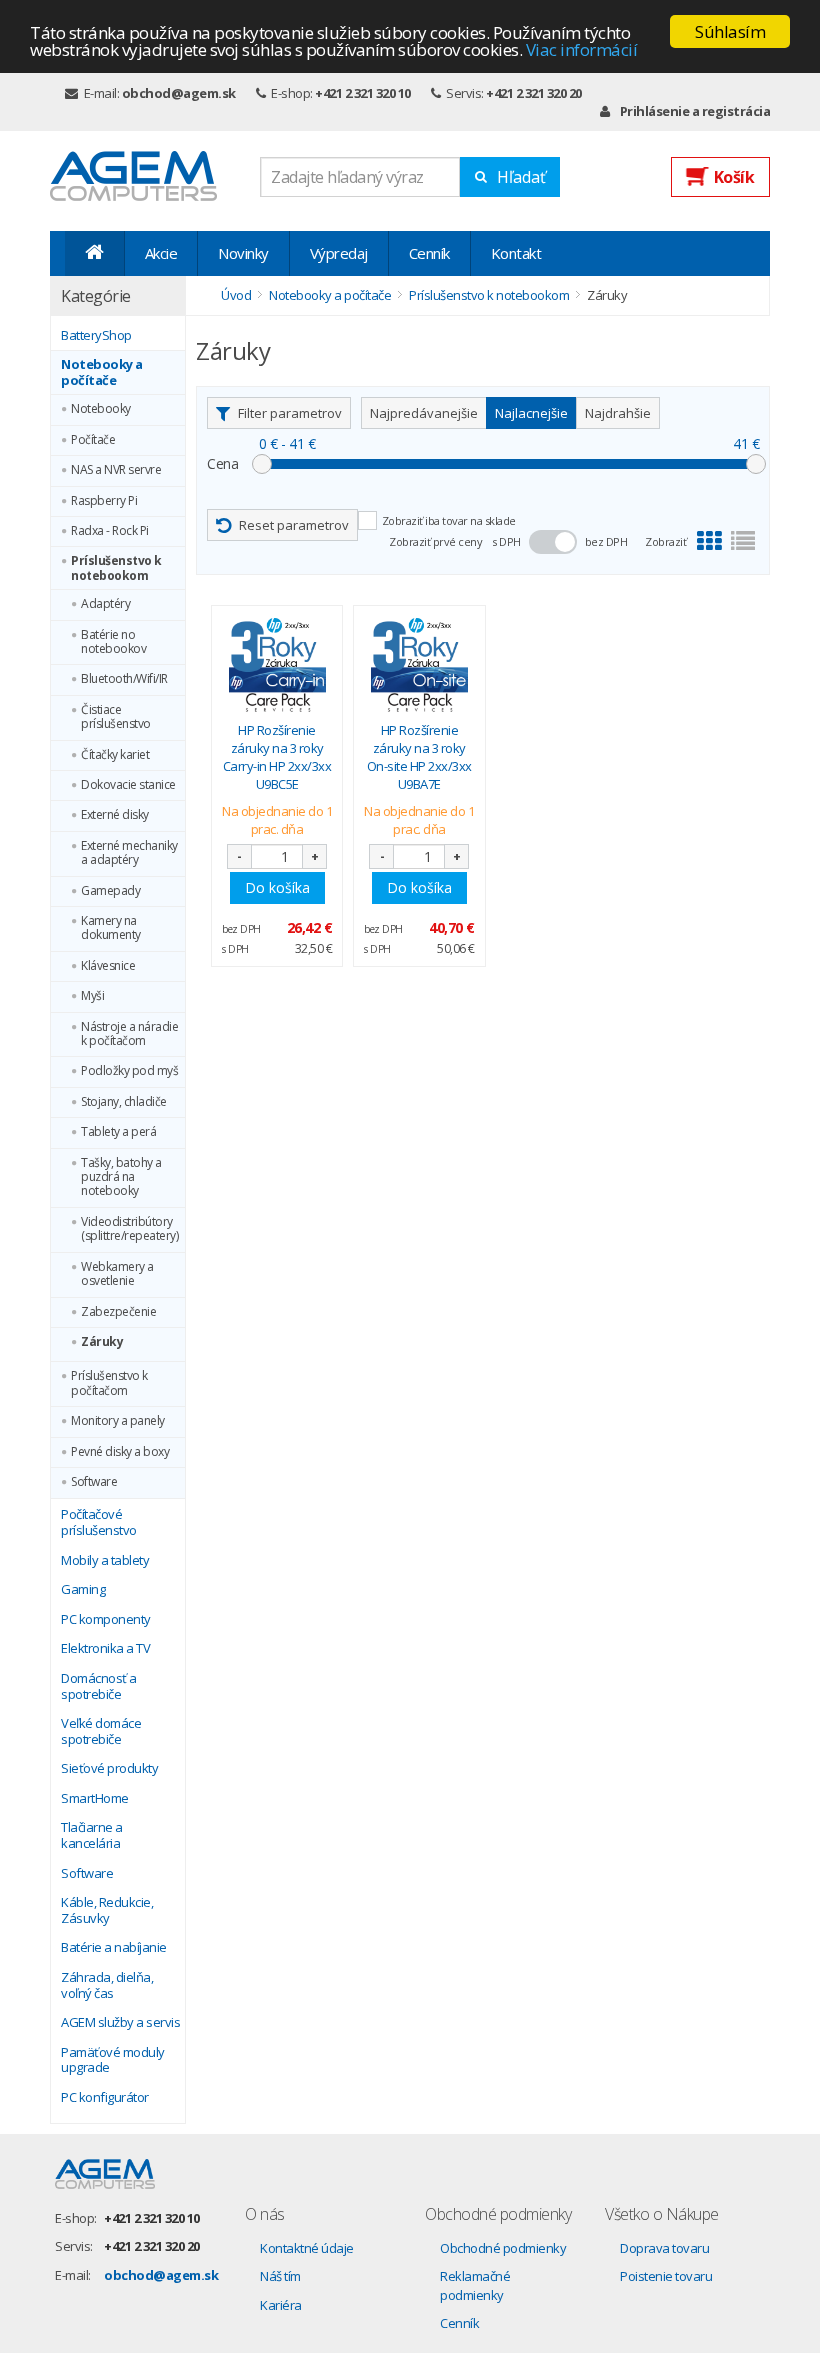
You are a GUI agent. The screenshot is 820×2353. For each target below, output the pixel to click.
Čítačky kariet (115, 755)
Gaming (83, 1590)
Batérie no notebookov (113, 642)
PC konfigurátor (105, 2098)
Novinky (243, 253)
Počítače (93, 440)
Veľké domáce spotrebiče (101, 1731)
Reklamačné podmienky (475, 2285)
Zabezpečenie (118, 1312)
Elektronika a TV (105, 1649)
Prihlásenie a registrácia (695, 111)
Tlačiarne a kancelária (92, 1835)
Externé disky (115, 815)
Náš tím (280, 2276)
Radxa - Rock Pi (110, 531)
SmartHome (95, 1799)
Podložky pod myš (129, 1071)
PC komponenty (106, 1620)
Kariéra (281, 2305)
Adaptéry (105, 604)
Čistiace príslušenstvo (116, 717)
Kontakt (516, 253)
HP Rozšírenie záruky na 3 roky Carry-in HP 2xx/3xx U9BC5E (277, 757)
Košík (734, 177)
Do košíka (277, 887)
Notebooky (101, 409)
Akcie (161, 253)
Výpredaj (339, 253)
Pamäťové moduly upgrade (113, 2060)
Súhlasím (730, 31)
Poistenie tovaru (666, 2276)
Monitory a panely (118, 1421)
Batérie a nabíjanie (114, 1948)
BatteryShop (96, 336)
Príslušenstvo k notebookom (116, 568)
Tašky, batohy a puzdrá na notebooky (121, 1177)
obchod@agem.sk (179, 93)
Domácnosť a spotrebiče (99, 1686)
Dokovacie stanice (128, 785)
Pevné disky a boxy (120, 1452)
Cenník (429, 253)
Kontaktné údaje (307, 2248)
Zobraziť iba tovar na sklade (449, 520)
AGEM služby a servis (120, 2023)
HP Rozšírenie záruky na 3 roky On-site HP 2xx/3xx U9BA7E (419, 757)
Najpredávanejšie (424, 413)
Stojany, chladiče (124, 1102)
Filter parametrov (290, 413)
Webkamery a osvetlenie (117, 1274)
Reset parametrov (294, 525)
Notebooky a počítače (102, 372)
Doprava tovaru (664, 2248)
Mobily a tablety (105, 1561)
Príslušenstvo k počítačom (109, 1383)
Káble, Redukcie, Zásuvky (107, 1910)
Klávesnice (108, 966)
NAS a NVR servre (116, 470)
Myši (92, 996)
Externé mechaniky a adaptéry (129, 853)
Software (94, 1482)
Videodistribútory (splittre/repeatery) (129, 1229)
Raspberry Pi (104, 501)
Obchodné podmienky (503, 2248)
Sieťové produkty (109, 1769)
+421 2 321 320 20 (534, 93)
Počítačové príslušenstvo (99, 1522)
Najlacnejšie (531, 413)
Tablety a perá (118, 1132)
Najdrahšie (618, 413)
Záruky (102, 1342)
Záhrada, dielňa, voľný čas (107, 1985)
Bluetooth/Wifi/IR (124, 679)
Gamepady (110, 891)
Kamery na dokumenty (111, 928)
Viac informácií (582, 49)
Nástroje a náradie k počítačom (129, 1034)
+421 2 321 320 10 (363, 93)
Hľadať (521, 177)
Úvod (236, 295)
